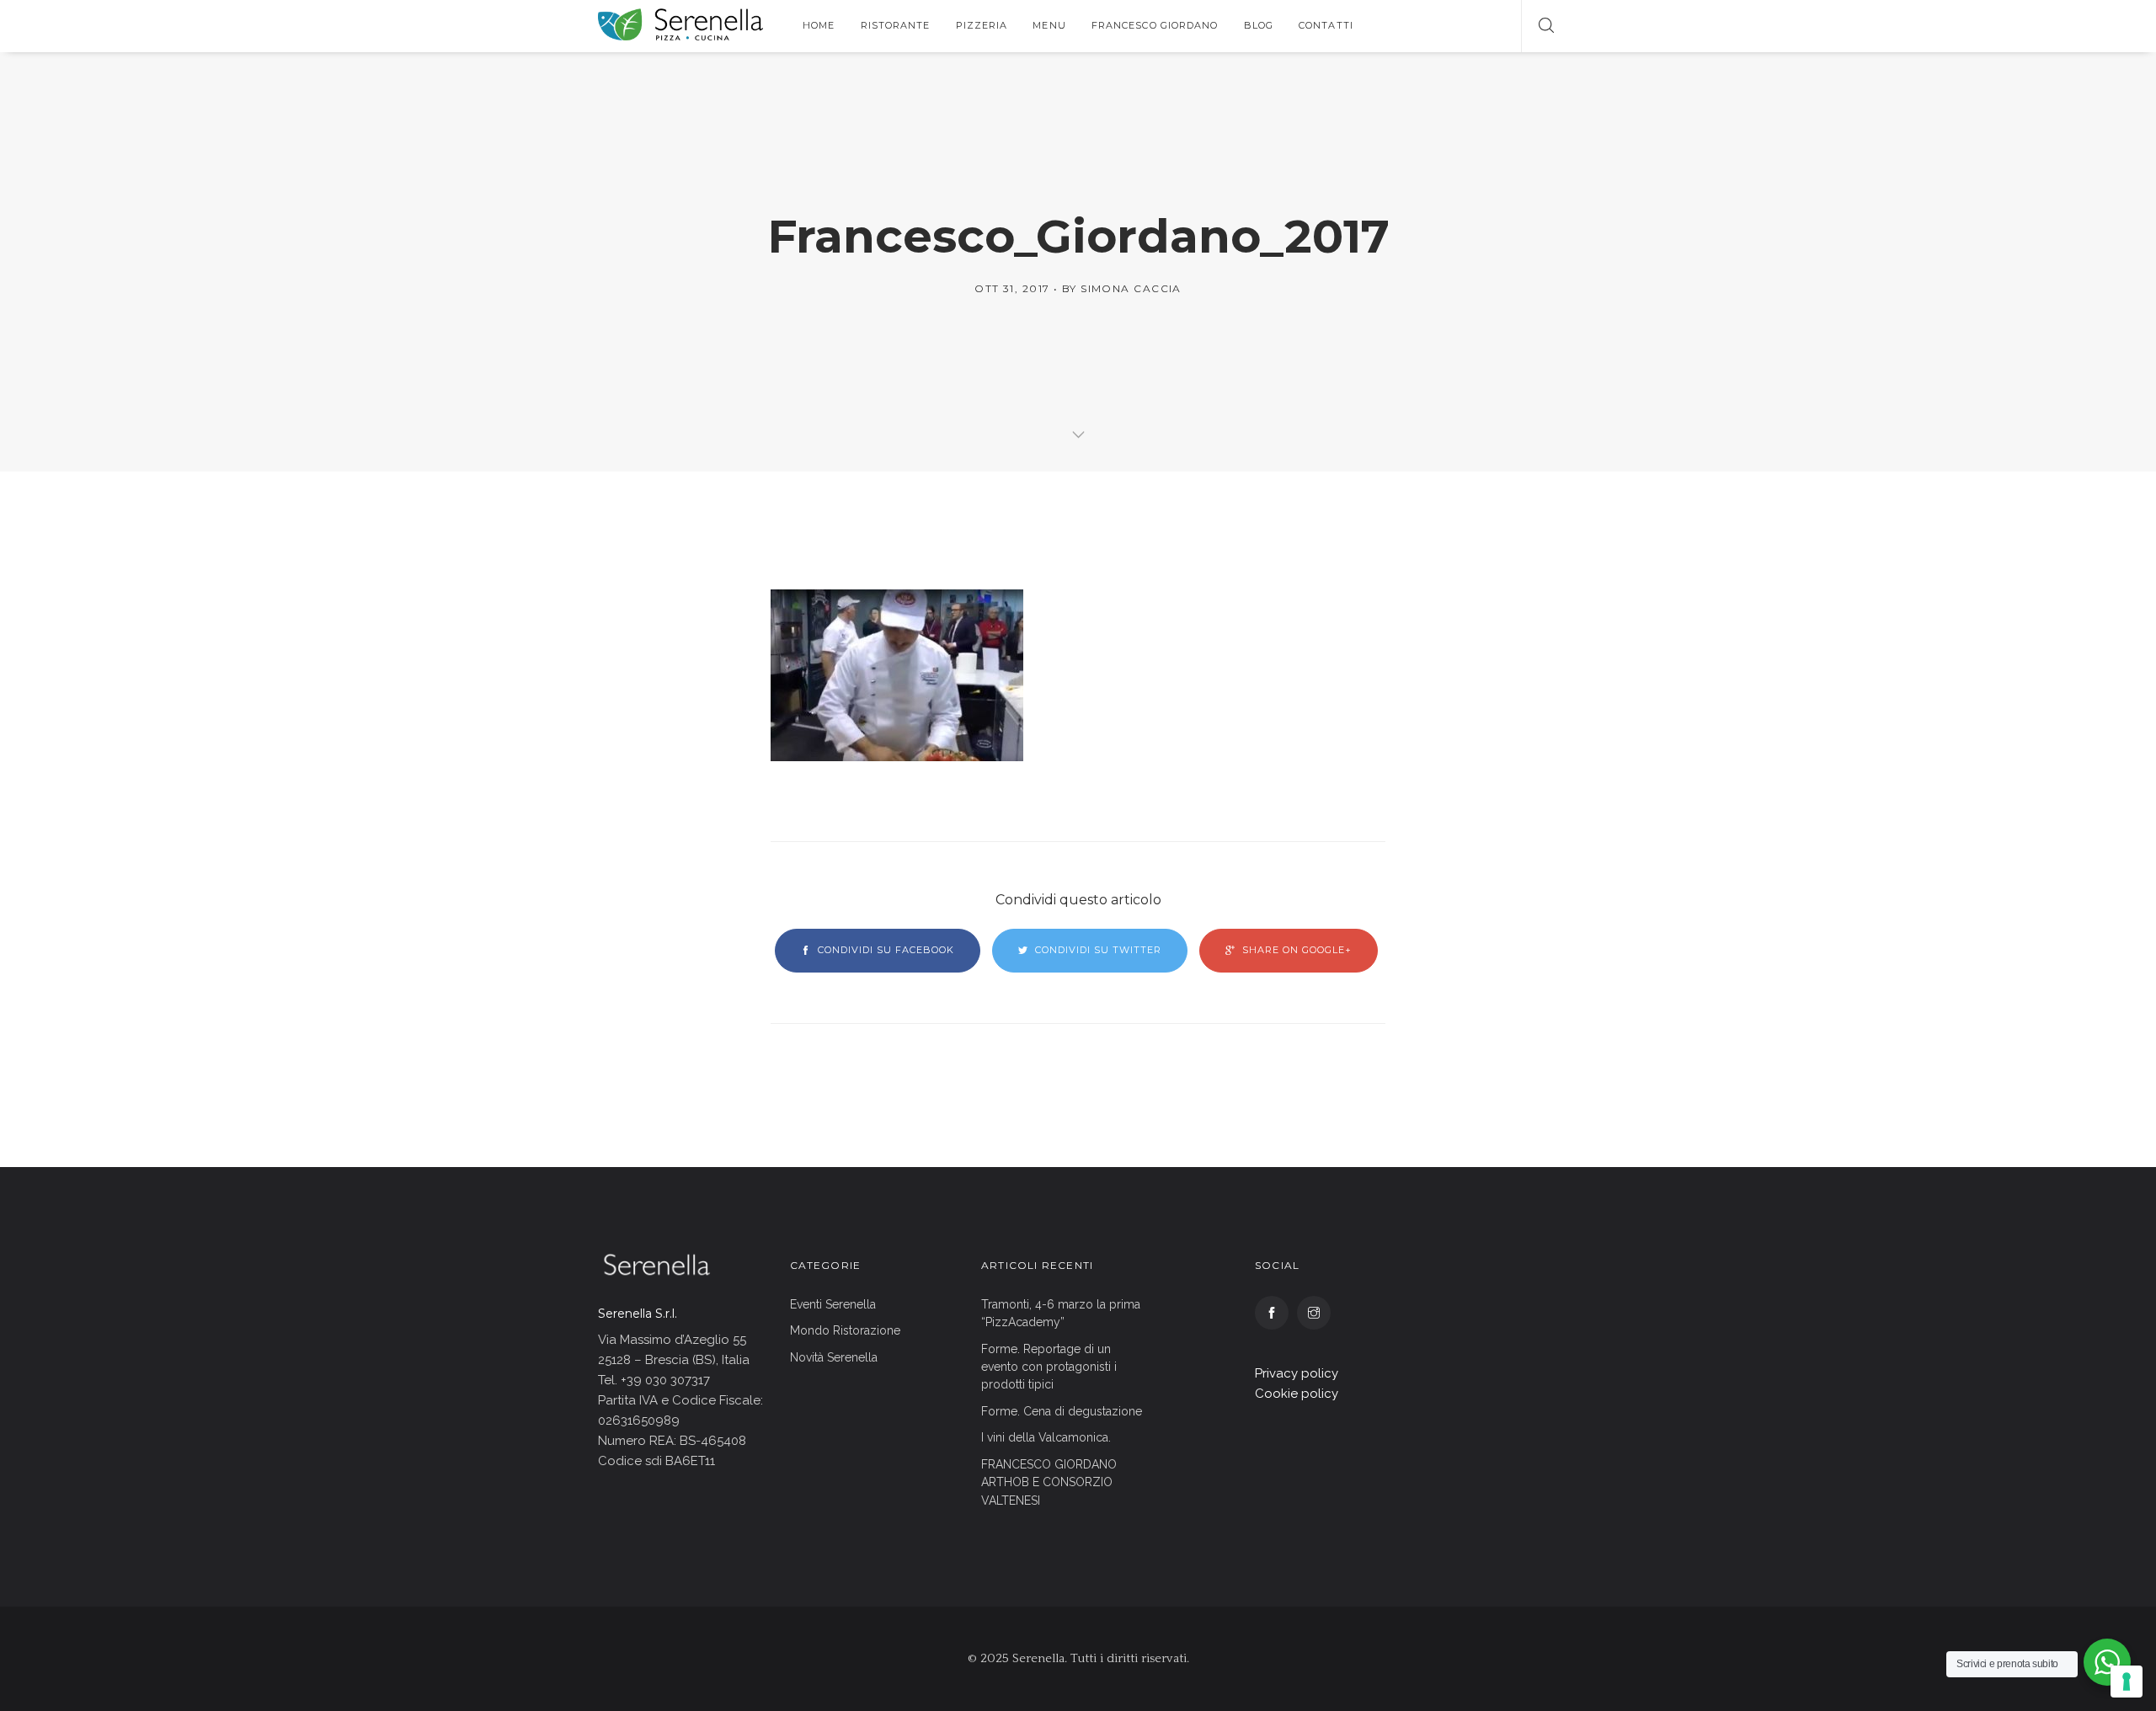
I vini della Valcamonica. (1046, 1437)
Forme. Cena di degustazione (1062, 1411)
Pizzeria (982, 25)
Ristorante (896, 25)
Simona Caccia (1131, 288)
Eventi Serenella (833, 1304)
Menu (1049, 25)
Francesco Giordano (1155, 25)
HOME (819, 25)
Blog (1259, 25)
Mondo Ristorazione (845, 1330)
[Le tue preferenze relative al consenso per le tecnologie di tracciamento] (2127, 1682)
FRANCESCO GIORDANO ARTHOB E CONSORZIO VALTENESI (1049, 1482)
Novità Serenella (834, 1357)
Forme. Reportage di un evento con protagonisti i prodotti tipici (1049, 1367)
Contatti (1326, 25)
